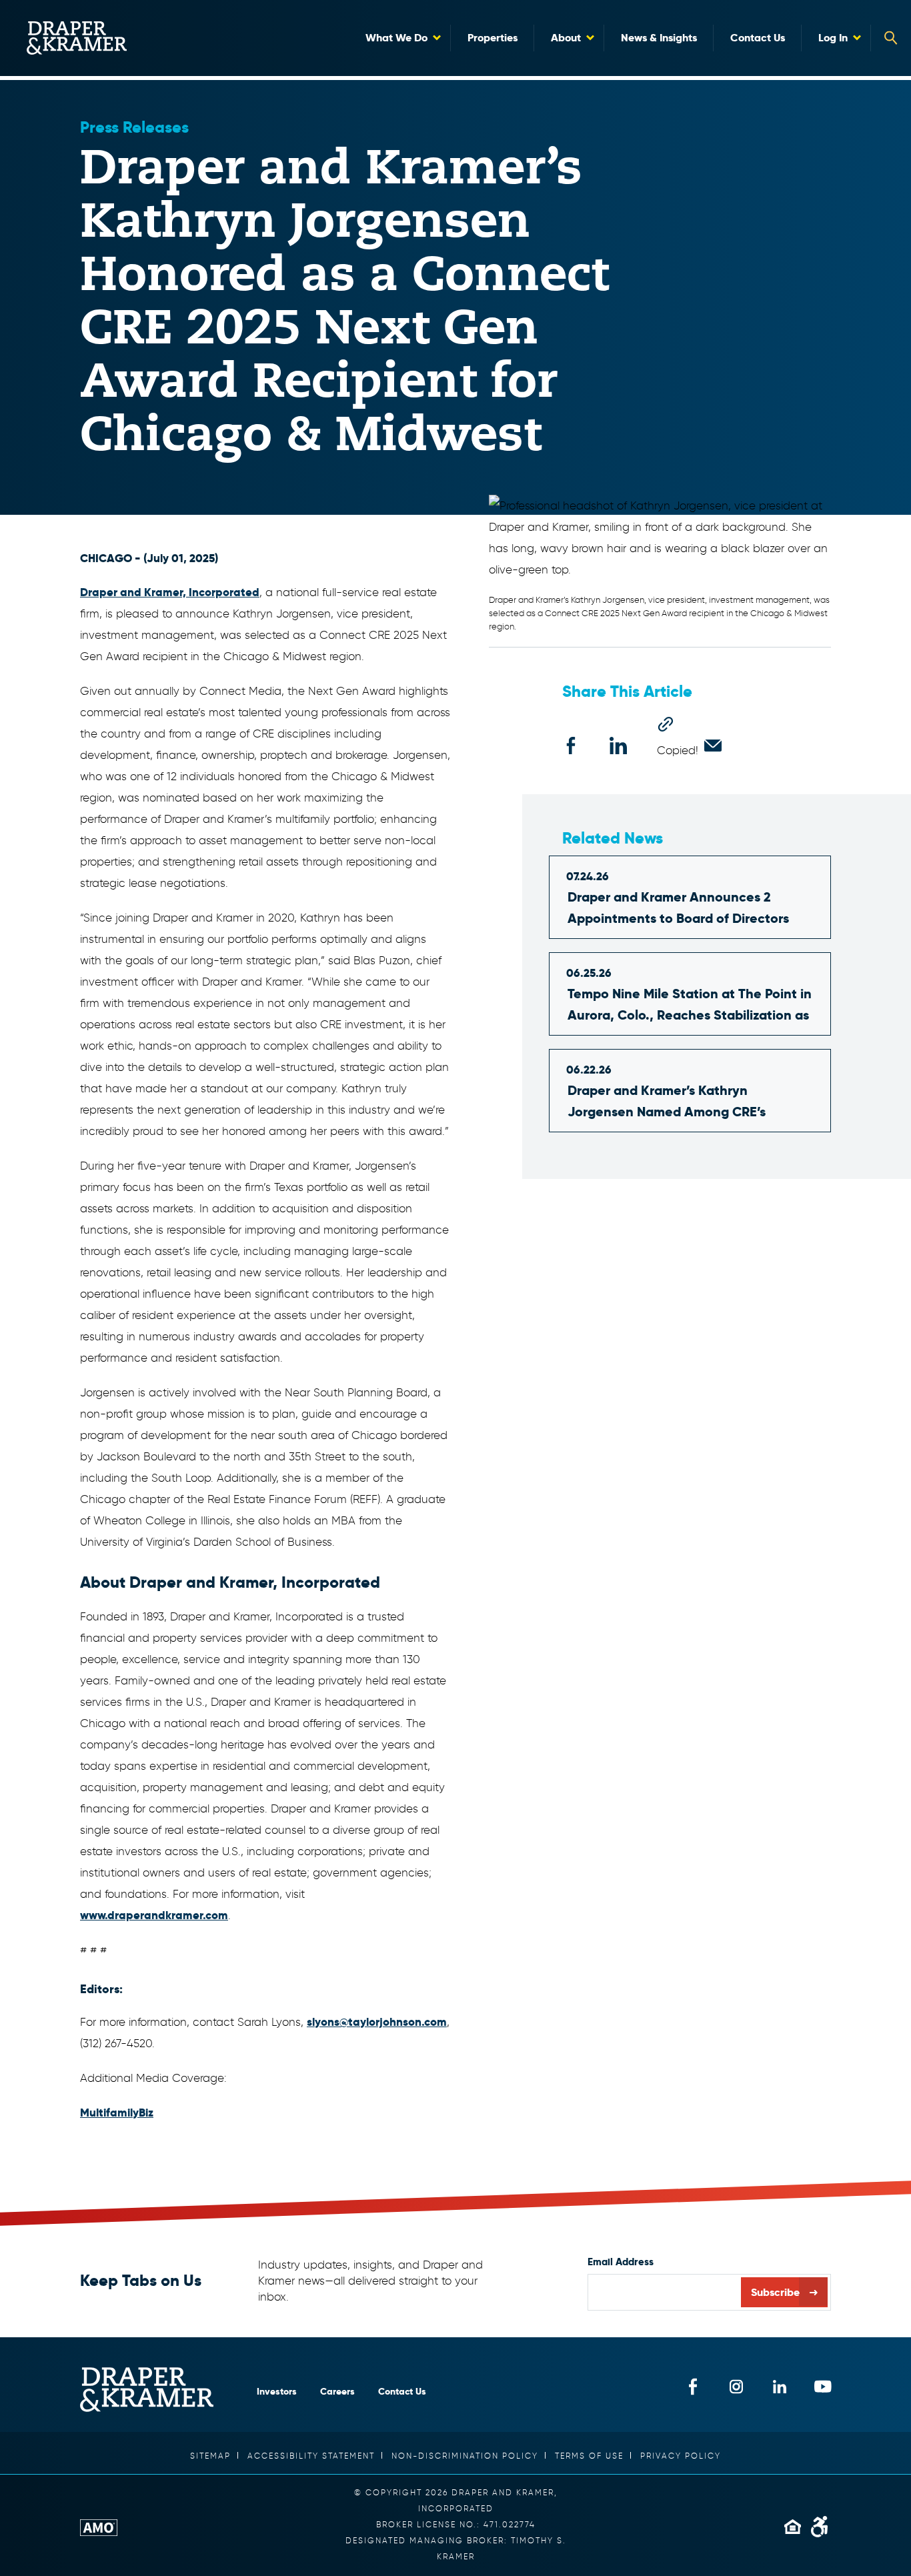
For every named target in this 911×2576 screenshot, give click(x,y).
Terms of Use (589, 2456)
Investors (277, 2391)
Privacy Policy (681, 2456)
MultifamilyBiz (117, 2113)
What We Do (396, 38)
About (566, 38)
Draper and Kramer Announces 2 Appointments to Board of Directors (678, 908)
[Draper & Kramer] (147, 2390)
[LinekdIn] (779, 2386)
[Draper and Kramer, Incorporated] (77, 38)
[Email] (713, 746)
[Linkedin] (618, 746)
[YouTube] (823, 2386)
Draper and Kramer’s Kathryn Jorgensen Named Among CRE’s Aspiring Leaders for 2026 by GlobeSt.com (667, 1102)
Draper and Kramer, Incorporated (170, 592)
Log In (833, 38)
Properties (493, 38)
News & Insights (659, 38)
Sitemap (210, 2456)
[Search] (891, 38)
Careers (337, 2391)
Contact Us (758, 38)
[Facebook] (571, 746)
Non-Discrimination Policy (465, 2456)
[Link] (666, 724)
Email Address (621, 2262)
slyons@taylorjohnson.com (377, 2022)
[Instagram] (736, 2386)
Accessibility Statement (311, 2456)
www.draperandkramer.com (154, 1915)
